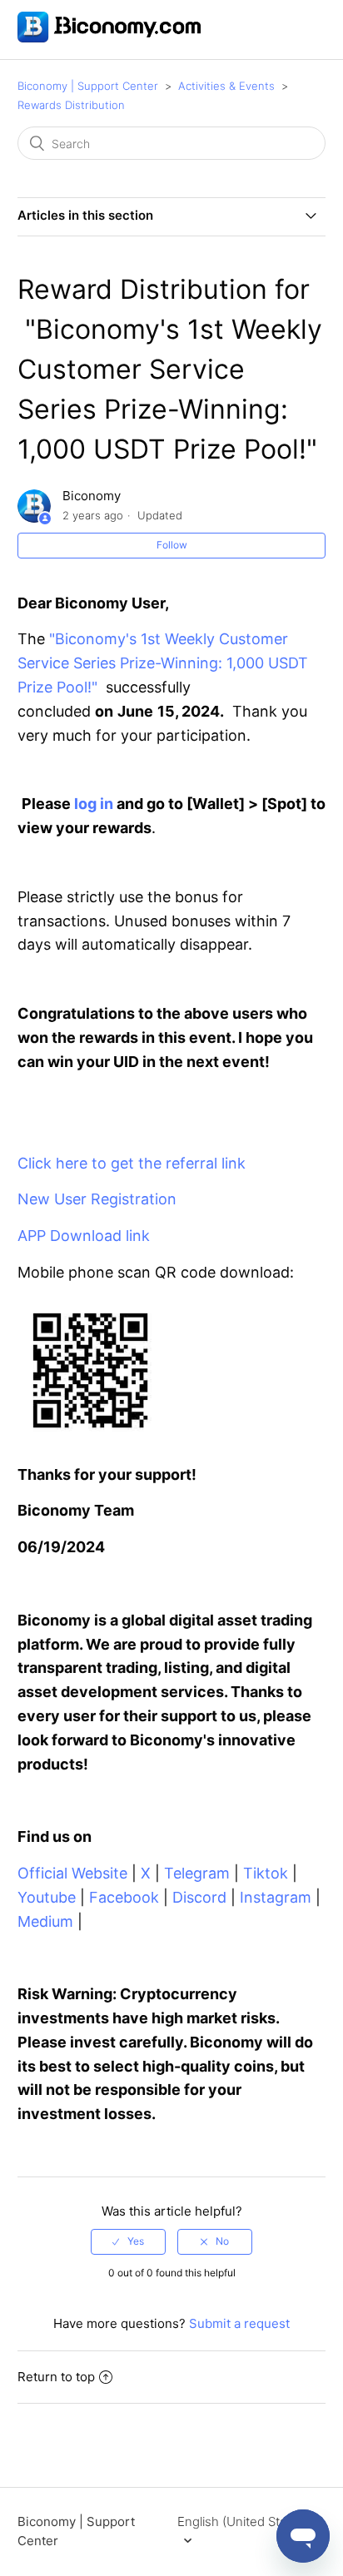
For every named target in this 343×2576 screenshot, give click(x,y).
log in (94, 804)
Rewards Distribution (71, 105)
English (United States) (243, 2521)
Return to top (56, 2377)
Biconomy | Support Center (88, 86)
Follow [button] (172, 545)
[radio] (128, 2241)
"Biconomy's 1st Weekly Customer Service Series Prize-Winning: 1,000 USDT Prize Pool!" (163, 663)
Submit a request (239, 2323)
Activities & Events (226, 86)
